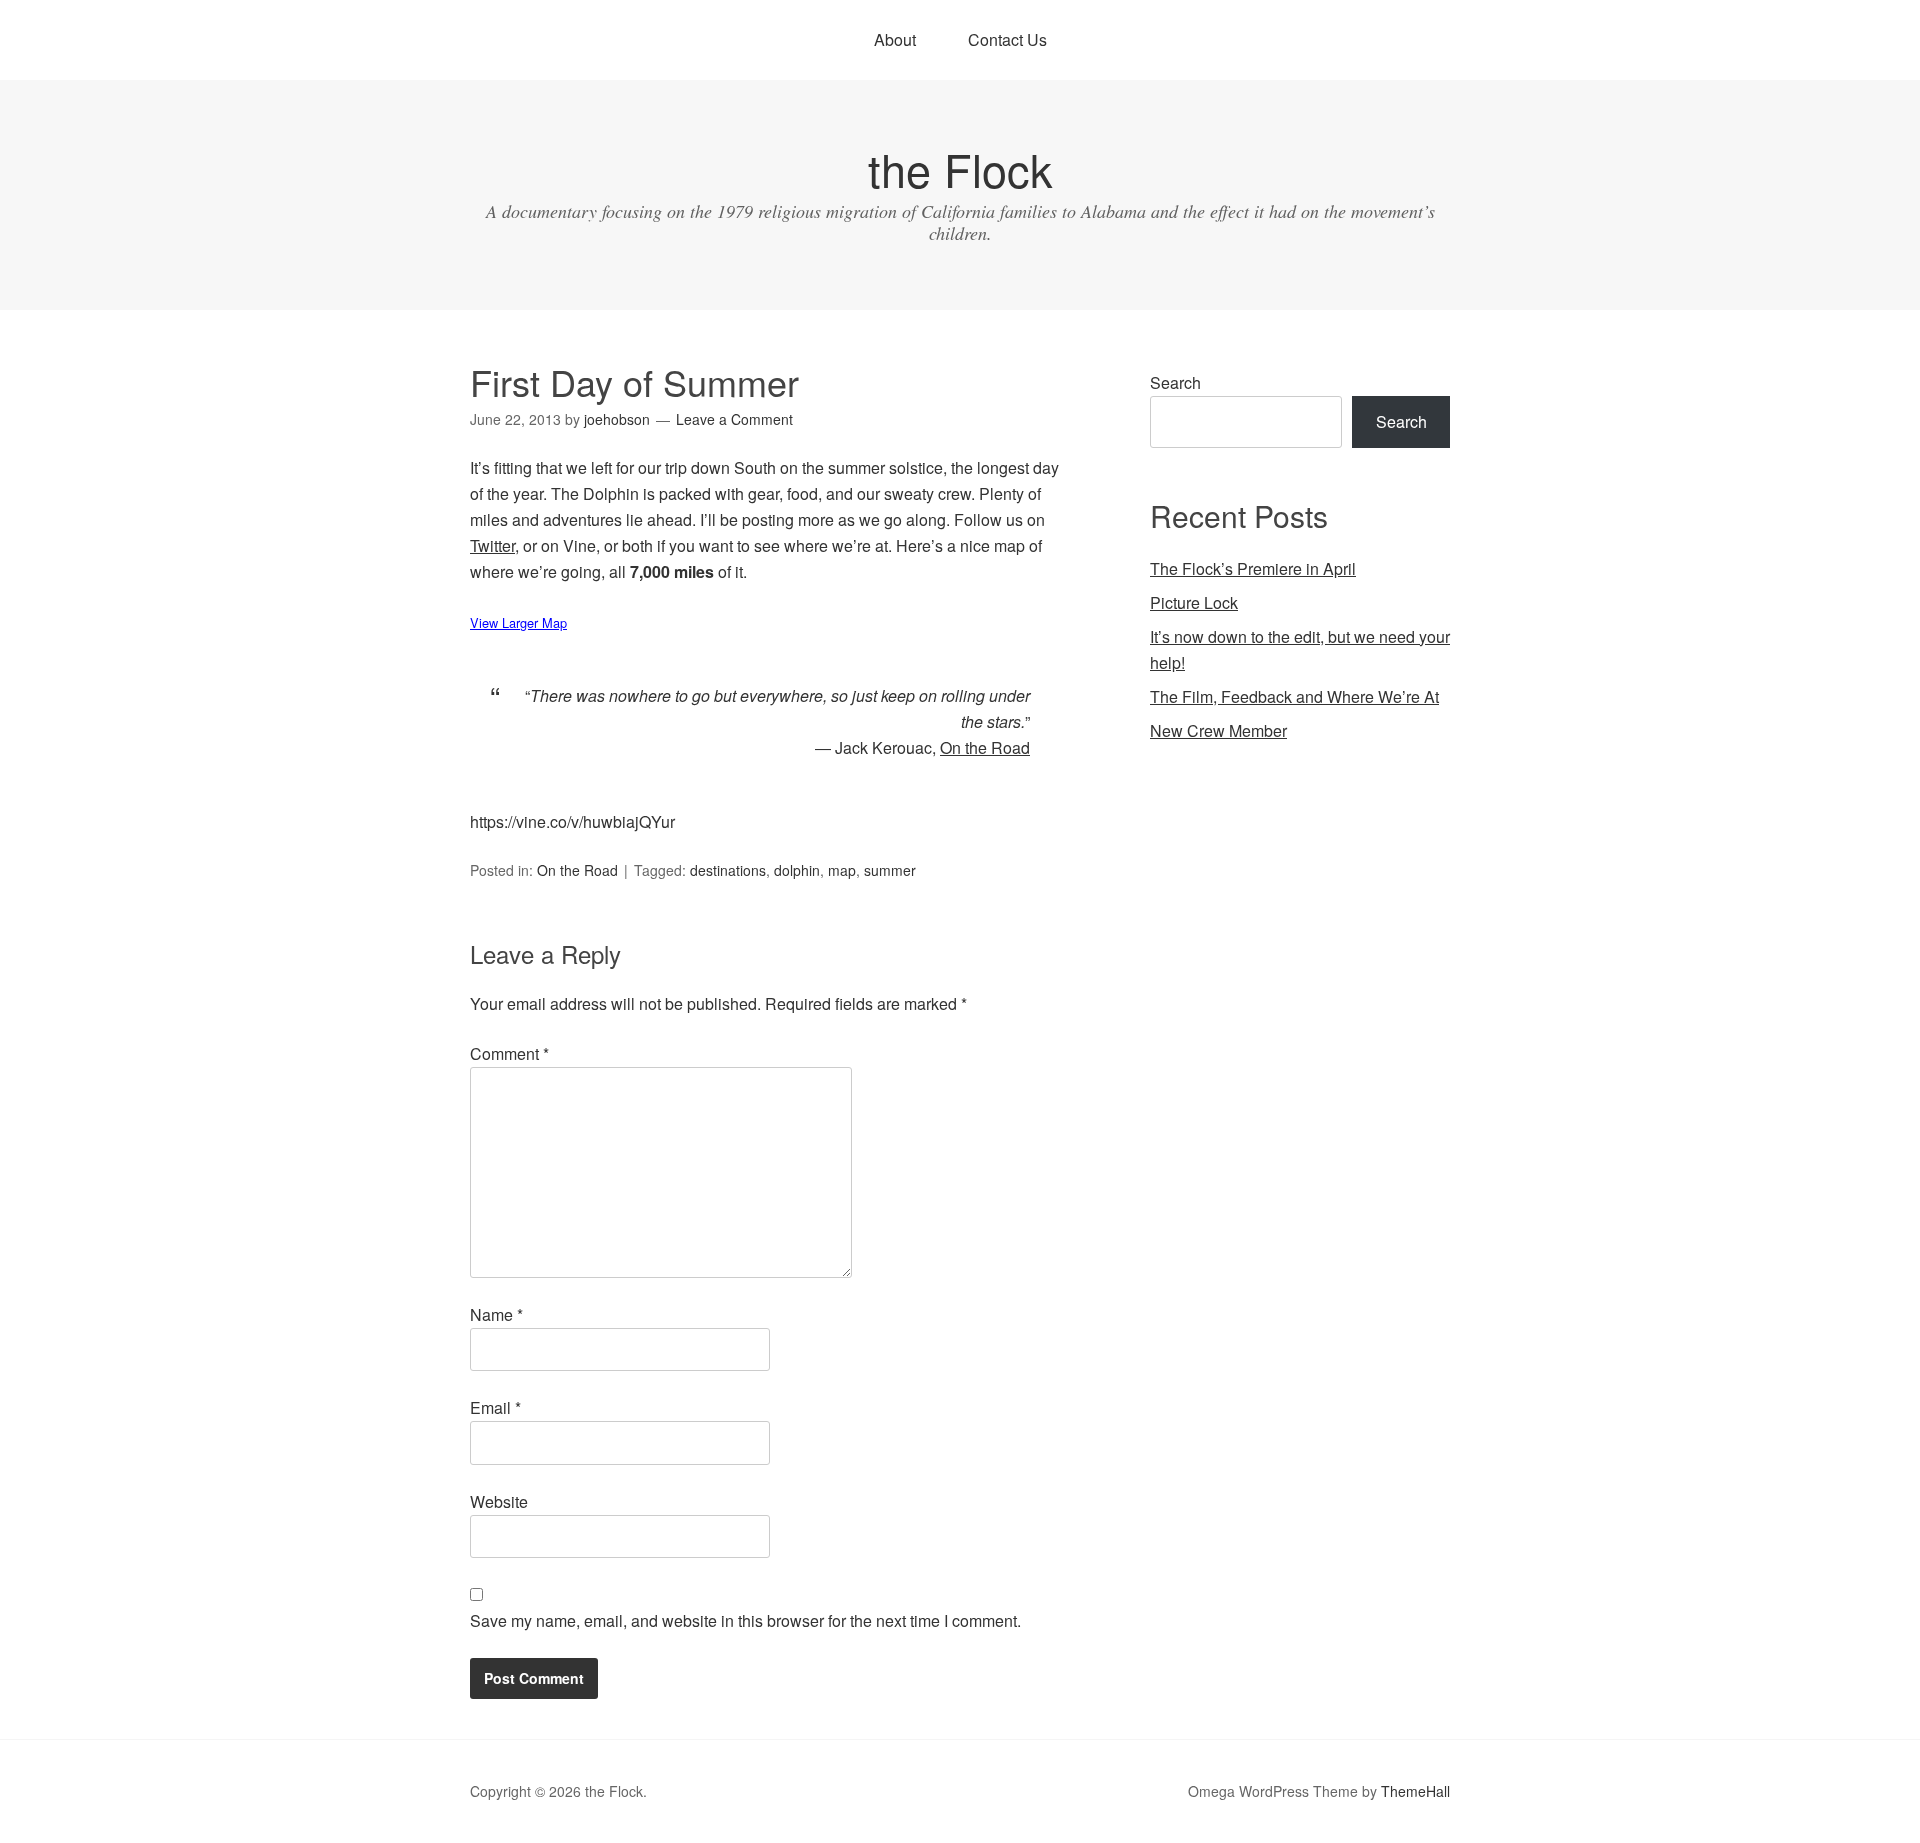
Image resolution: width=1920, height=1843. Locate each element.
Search (1175, 382)
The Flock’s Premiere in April (1253, 568)
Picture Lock (1194, 602)
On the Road (577, 870)
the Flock (960, 168)
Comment (509, 1053)
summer (890, 870)
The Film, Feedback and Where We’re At (1294, 696)
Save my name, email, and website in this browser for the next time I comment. (745, 1620)
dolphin (797, 870)
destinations (728, 870)
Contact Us (1007, 39)
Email (495, 1407)
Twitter (492, 545)
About (895, 39)
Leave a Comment (734, 419)
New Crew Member (1218, 730)
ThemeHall (1415, 1791)
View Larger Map (518, 622)
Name (496, 1314)
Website (499, 1501)
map (842, 870)
